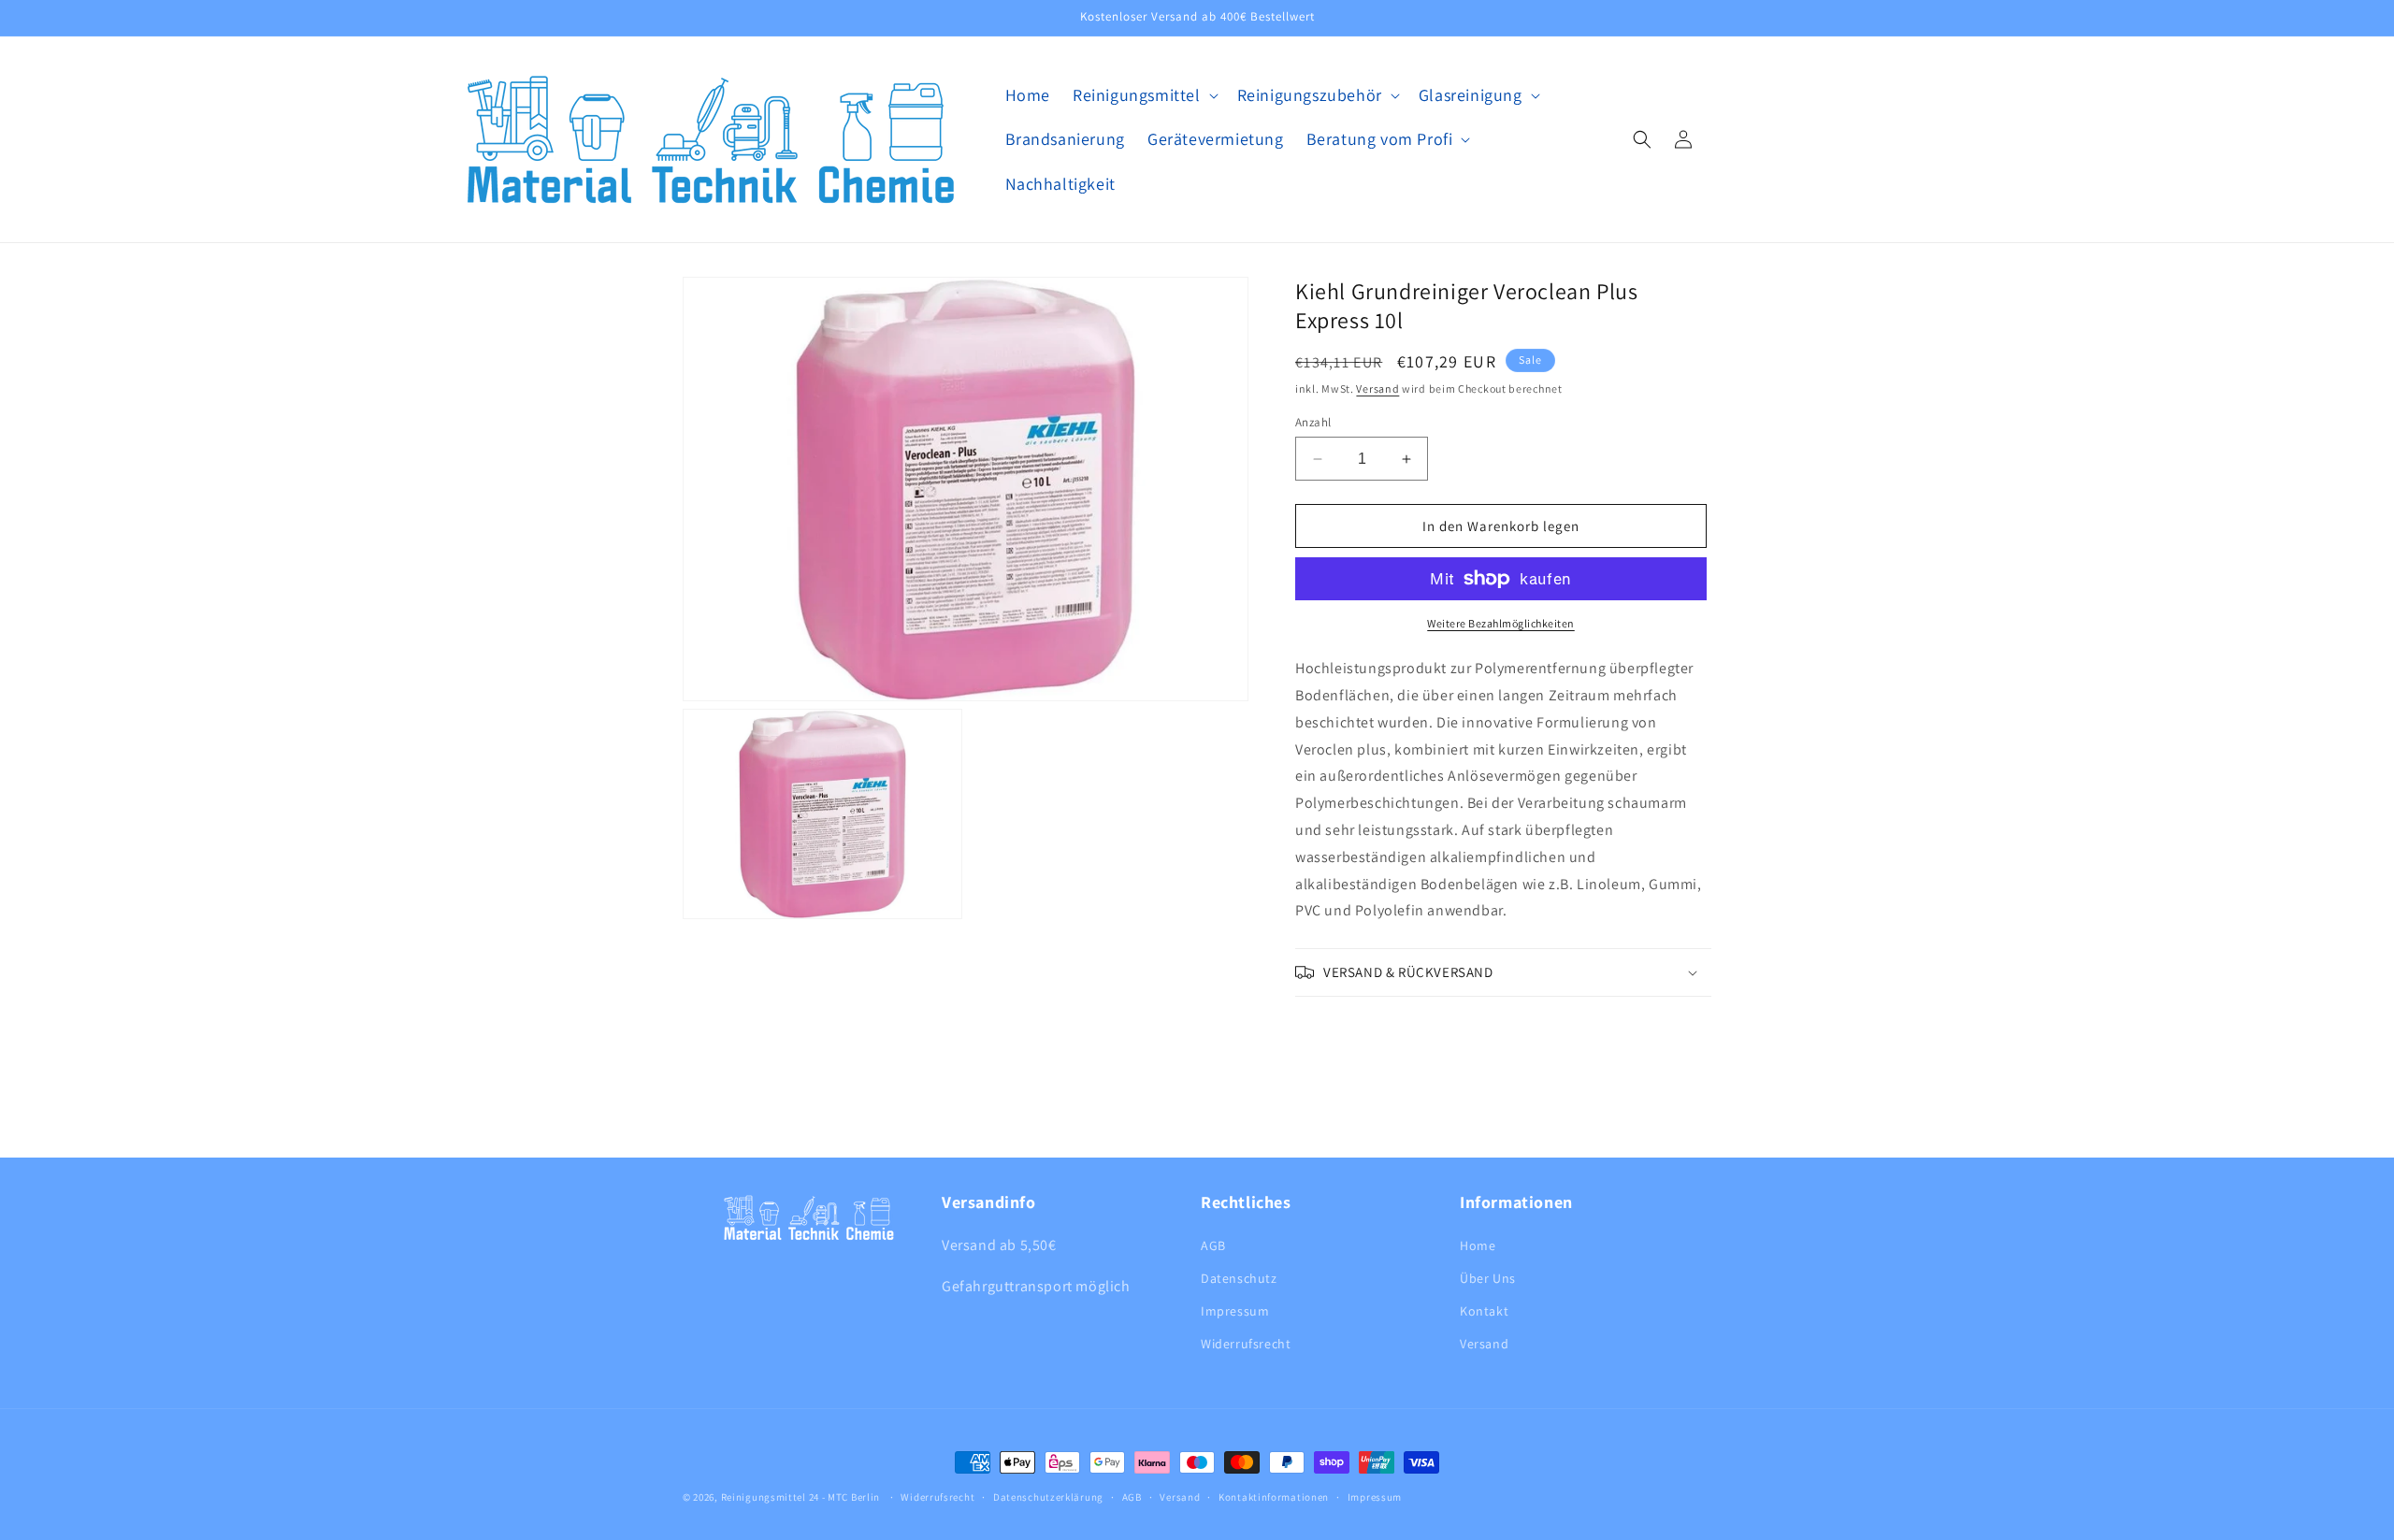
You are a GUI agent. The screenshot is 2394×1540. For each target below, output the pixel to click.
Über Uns (1488, 1278)
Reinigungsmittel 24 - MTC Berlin (800, 1497)
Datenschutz (1239, 1278)
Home (1478, 1245)
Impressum (1235, 1311)
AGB (1213, 1245)
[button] (1144, 95)
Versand (1377, 389)
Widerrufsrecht (1246, 1344)
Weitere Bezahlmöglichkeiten (1501, 623)
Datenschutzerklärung (1048, 1496)
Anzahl (1313, 422)
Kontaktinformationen (1274, 1496)
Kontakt (1484, 1311)
